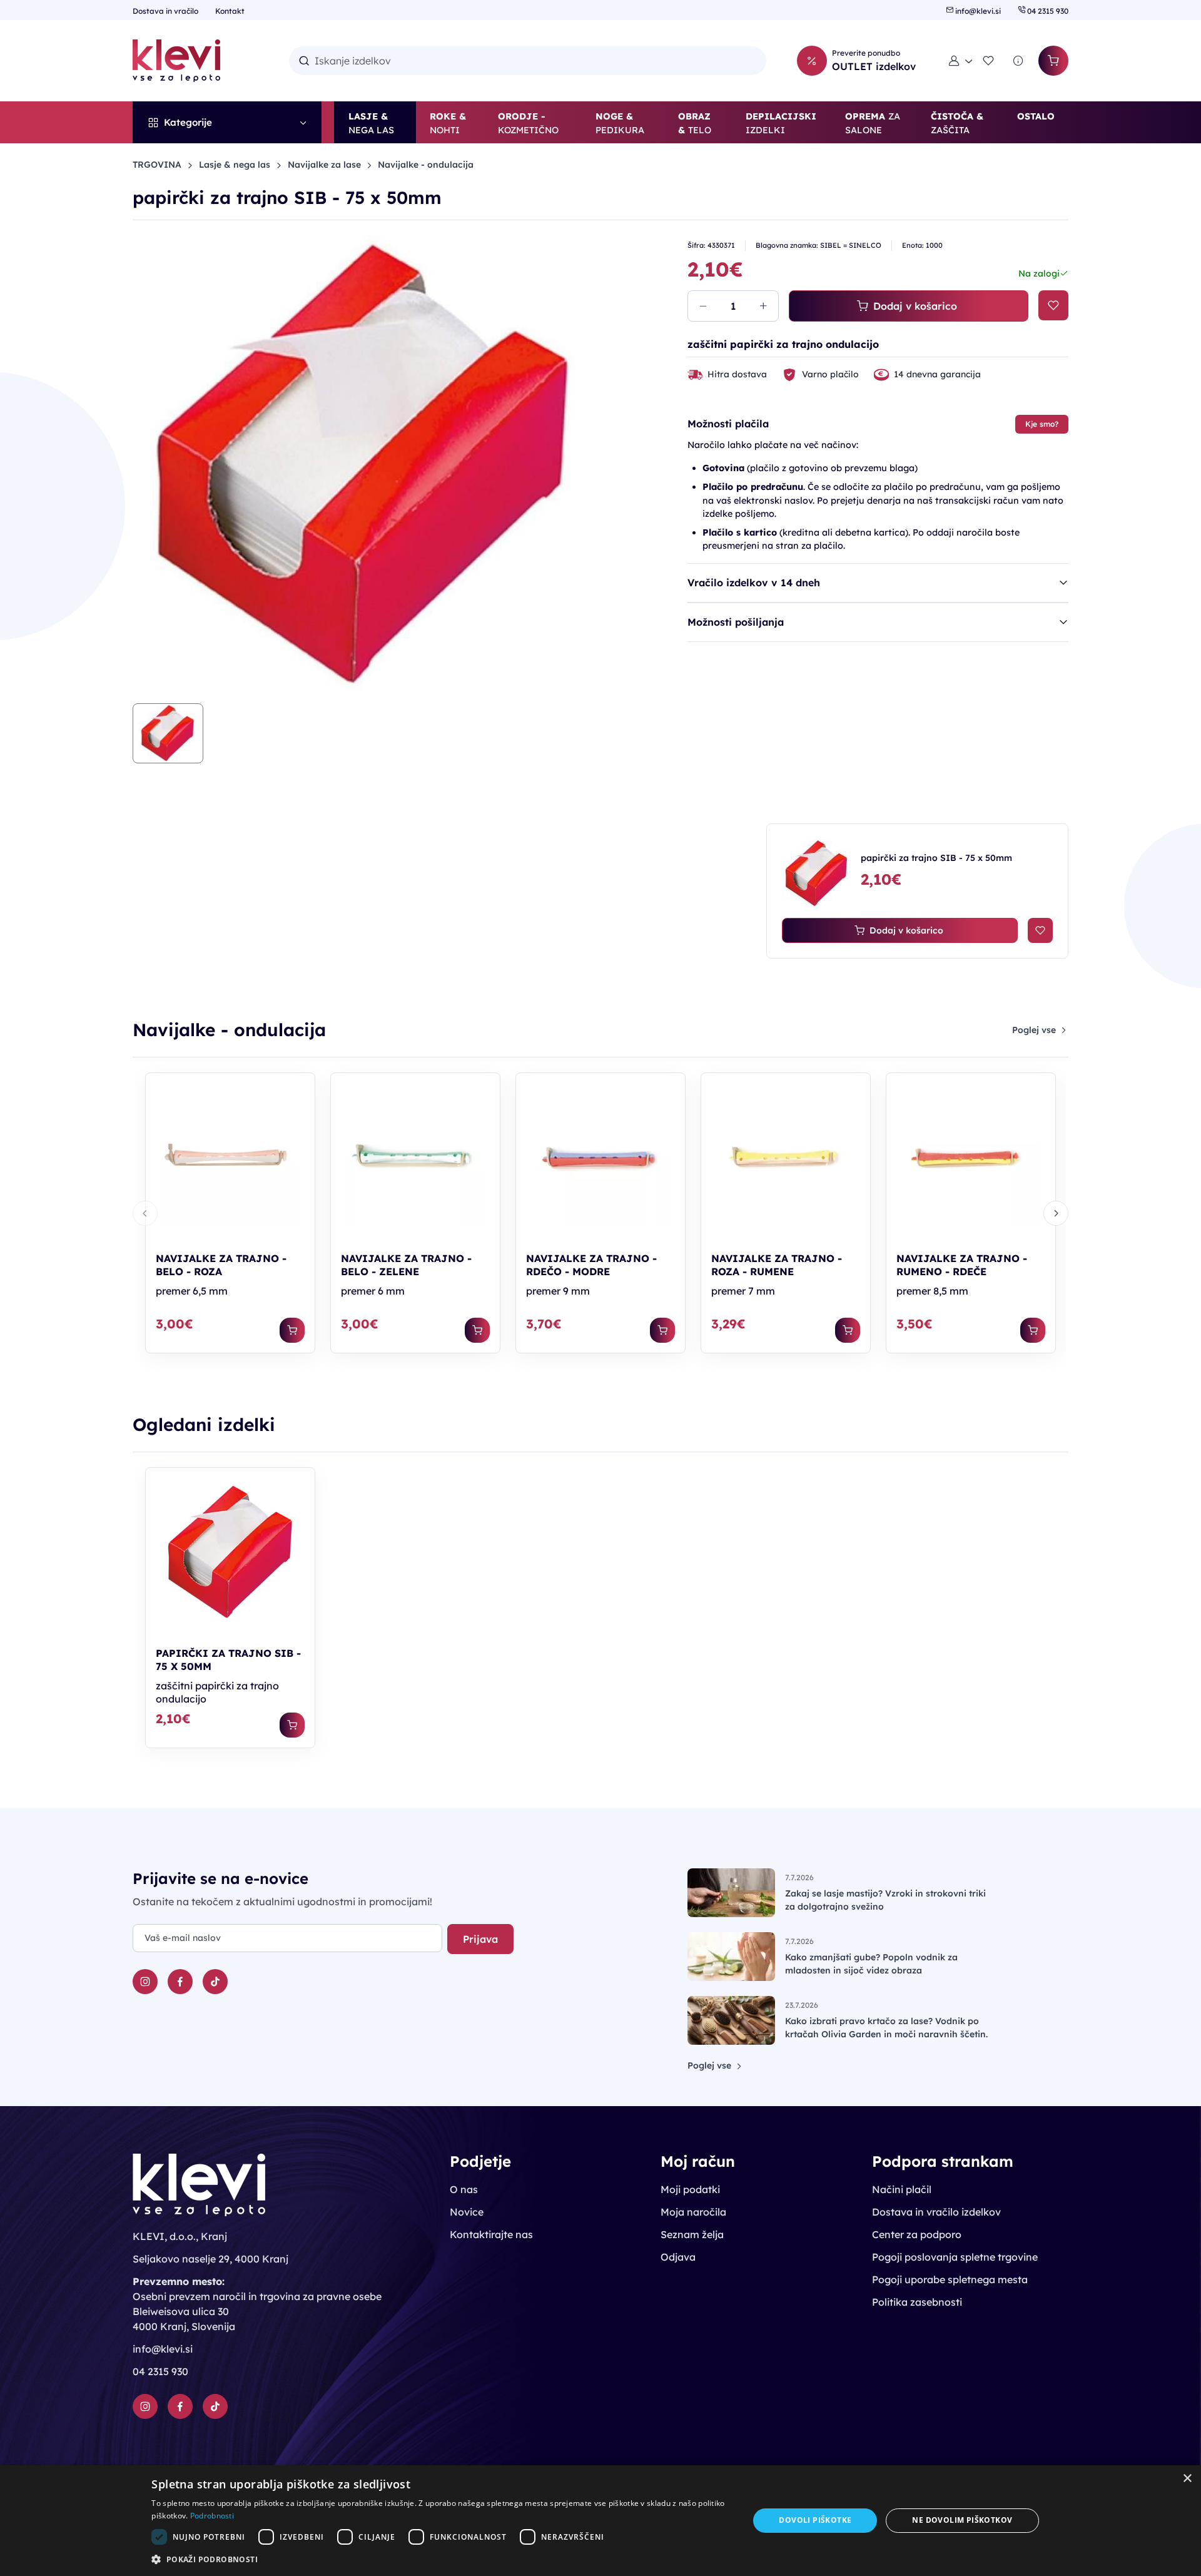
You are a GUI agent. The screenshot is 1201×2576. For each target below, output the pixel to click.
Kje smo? (1042, 424)
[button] (961, 61)
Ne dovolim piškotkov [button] (962, 2520)
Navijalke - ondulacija (426, 165)
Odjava (678, 2257)
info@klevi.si (978, 11)
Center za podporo (917, 2234)
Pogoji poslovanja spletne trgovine (955, 2257)
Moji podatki (690, 2189)
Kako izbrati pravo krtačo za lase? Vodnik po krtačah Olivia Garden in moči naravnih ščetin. (886, 2028)
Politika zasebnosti (917, 2302)
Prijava (480, 1939)
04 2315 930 (1047, 11)
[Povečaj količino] (763, 306)
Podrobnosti (212, 2516)
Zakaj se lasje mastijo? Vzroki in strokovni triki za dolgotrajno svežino (885, 1900)
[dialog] (600, 2521)
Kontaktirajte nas (491, 2234)
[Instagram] (145, 1982)
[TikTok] (215, 1982)
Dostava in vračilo (166, 11)
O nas (464, 2189)
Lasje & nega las (235, 165)
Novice (467, 2212)
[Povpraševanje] (1018, 61)
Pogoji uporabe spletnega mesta (950, 2279)
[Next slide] (1056, 1213)
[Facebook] (180, 1982)
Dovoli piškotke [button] (815, 2520)
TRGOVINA (157, 165)
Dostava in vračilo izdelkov (936, 2212)
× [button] (1187, 2479)
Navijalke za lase (324, 165)
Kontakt (230, 11)
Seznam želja (692, 2234)
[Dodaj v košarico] (292, 1330)
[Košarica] (1053, 61)
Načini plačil (902, 2189)
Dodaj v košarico (915, 306)
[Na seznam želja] (1053, 305)
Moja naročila (693, 2212)
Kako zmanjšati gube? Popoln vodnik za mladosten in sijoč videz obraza (871, 1964)
